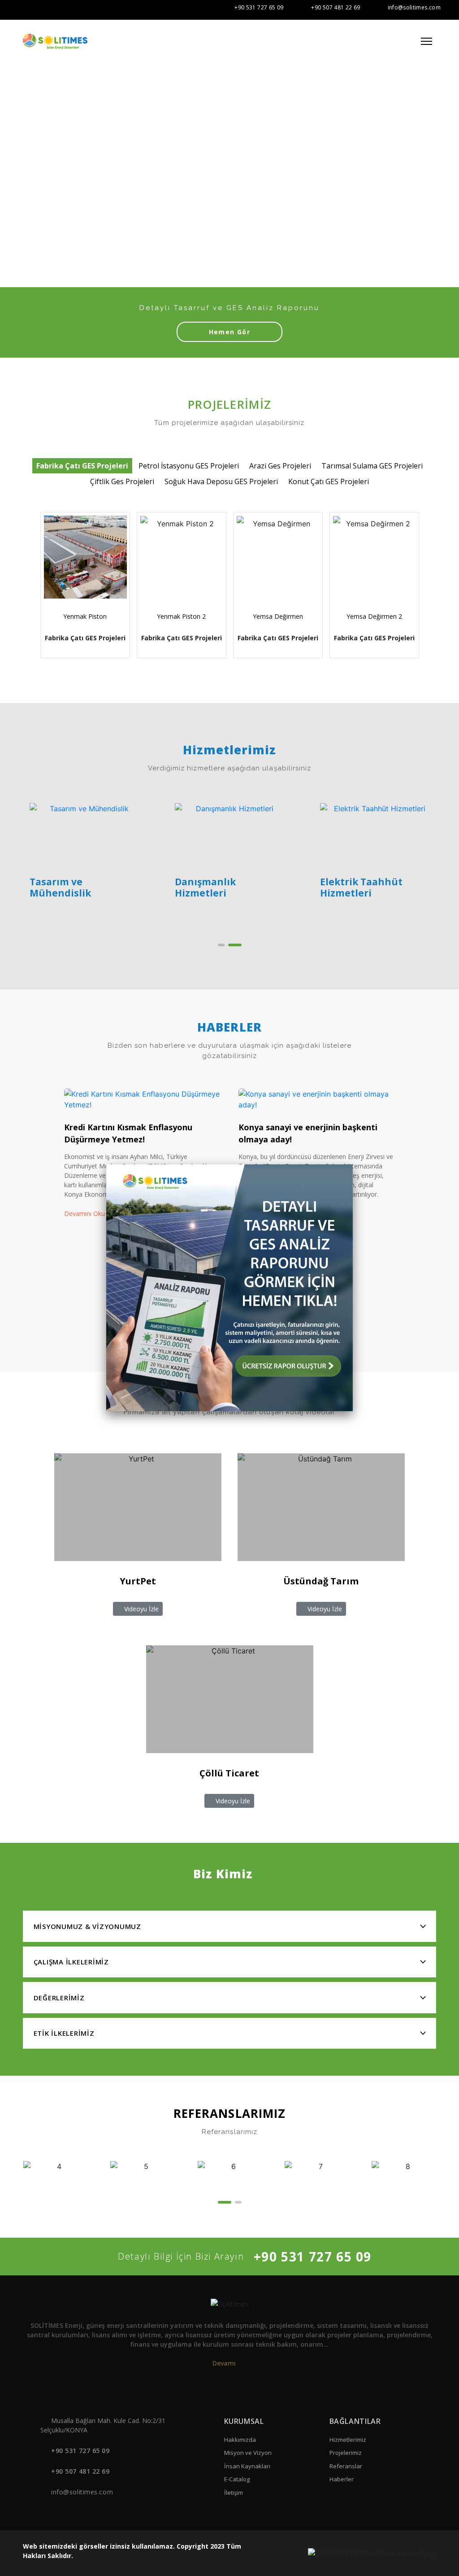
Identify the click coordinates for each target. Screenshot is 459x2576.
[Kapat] (353, 1164)
